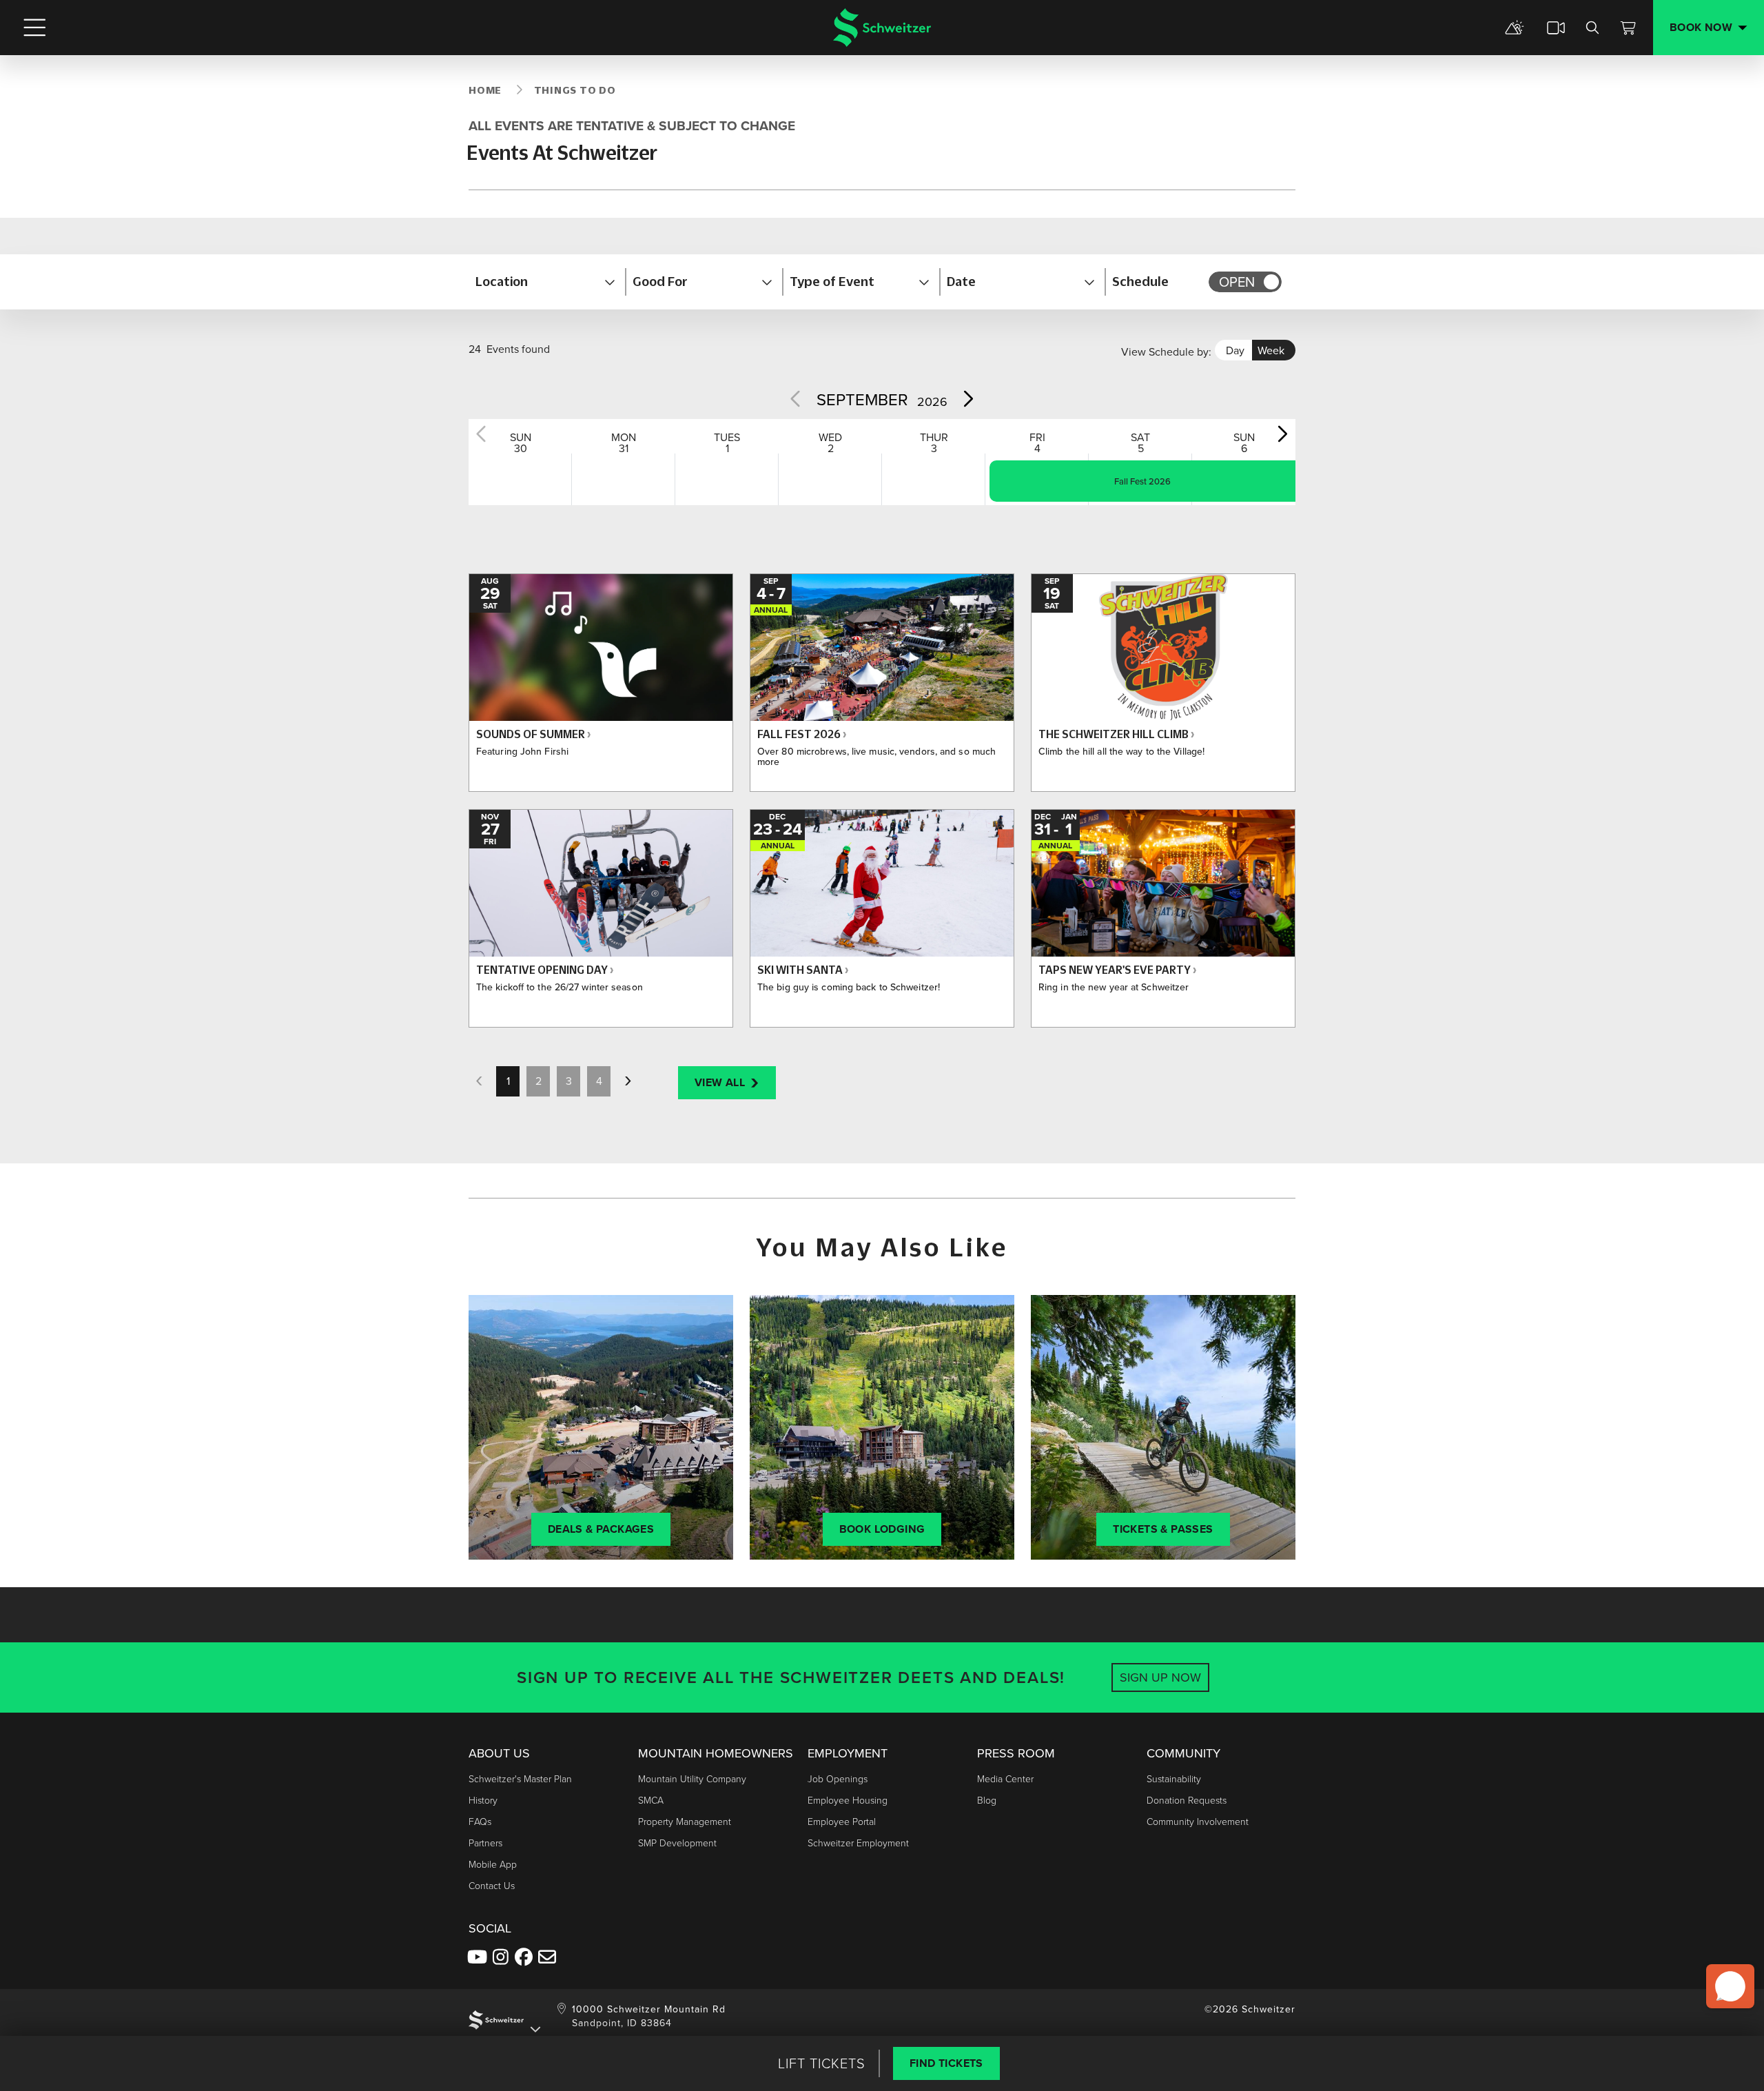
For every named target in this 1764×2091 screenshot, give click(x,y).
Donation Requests (1187, 1801)
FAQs (480, 1822)
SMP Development (677, 1843)
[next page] (628, 1081)
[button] (547, 282)
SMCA (651, 1801)
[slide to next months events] (967, 398)
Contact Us (492, 1886)
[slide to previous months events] (797, 398)
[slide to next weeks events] (1282, 433)
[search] (1592, 28)
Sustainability (1174, 1779)
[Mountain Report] (1515, 28)
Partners (485, 1843)
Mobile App (493, 1865)
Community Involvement (1198, 1822)
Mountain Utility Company (692, 1779)
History (483, 1801)
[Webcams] (1556, 28)
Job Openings (838, 1779)
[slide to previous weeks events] (482, 433)
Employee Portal (842, 1822)
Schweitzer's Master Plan (520, 1779)
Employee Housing (848, 1801)
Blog (987, 1801)
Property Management (685, 1822)
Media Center (1005, 1779)
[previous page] (479, 1081)
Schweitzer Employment (858, 1843)
